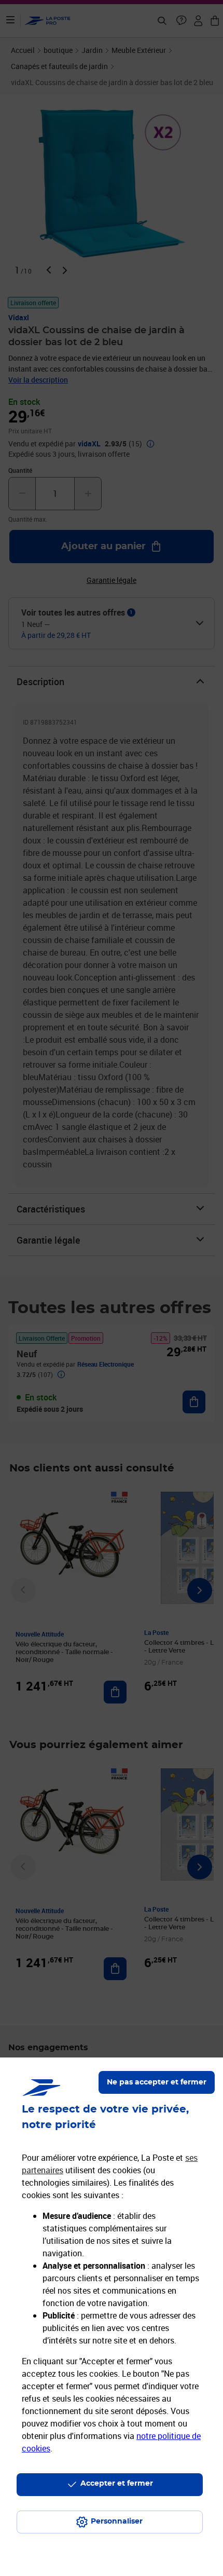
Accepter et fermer (117, 2484)
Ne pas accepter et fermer (157, 2082)
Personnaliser (117, 2522)
